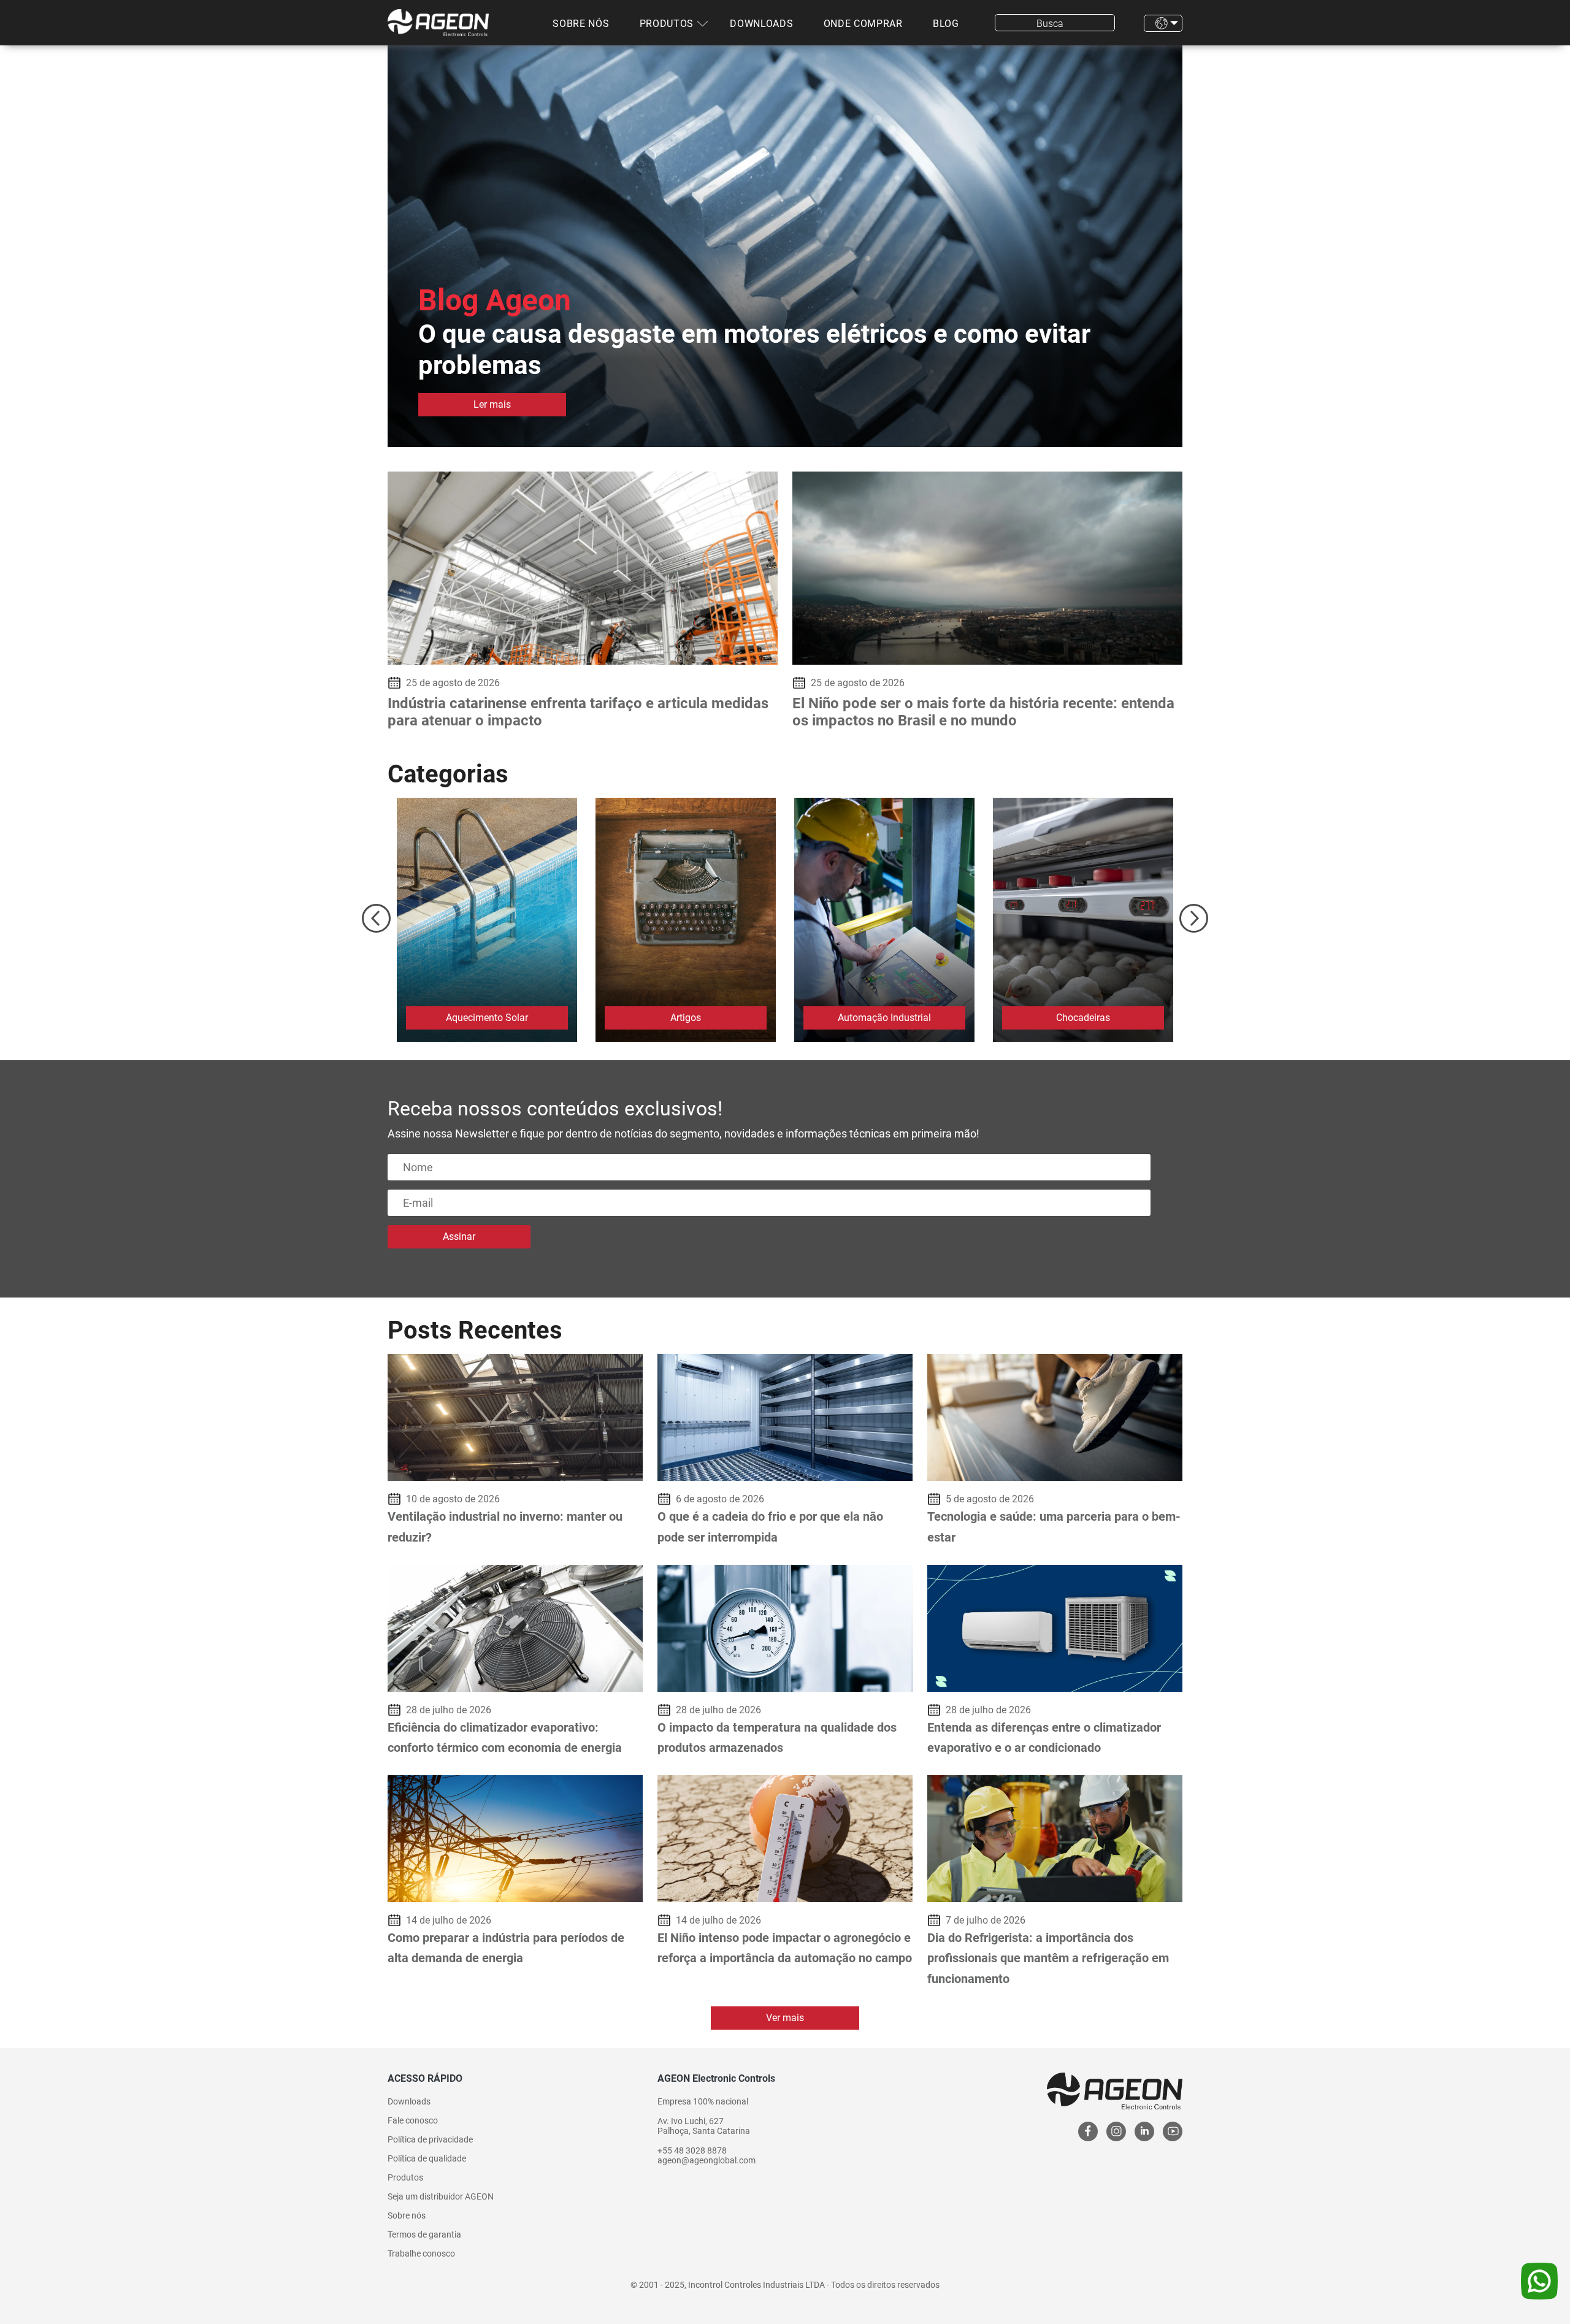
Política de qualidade (427, 2158)
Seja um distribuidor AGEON (441, 2196)
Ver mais (785, 2018)
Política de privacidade (430, 2139)
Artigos (686, 1018)
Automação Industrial (884, 1018)
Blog (946, 24)
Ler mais (492, 404)
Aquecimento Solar (487, 1018)
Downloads (761, 24)
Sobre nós (581, 24)
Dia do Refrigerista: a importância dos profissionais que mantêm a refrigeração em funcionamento (1048, 1958)
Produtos (667, 24)
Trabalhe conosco (421, 2253)
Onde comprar (863, 24)
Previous (376, 918)
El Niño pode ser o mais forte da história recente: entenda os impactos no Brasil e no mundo (983, 712)
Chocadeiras (1083, 1018)
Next (1194, 918)
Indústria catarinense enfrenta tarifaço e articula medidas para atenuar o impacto (578, 712)
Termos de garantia (424, 2234)
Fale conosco (413, 2120)
